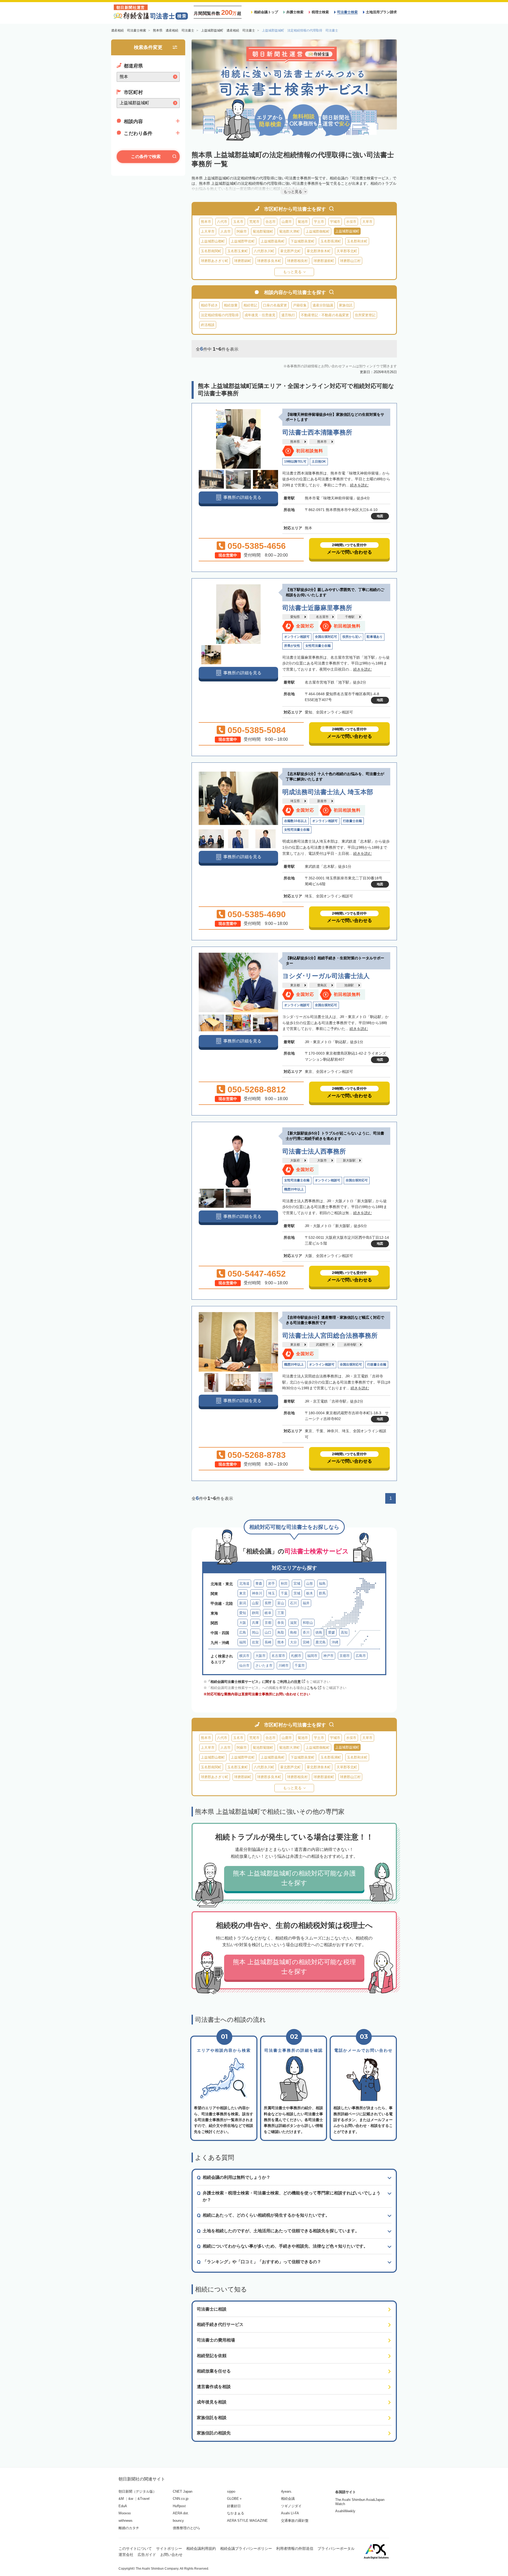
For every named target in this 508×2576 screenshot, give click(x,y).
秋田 (284, 1583)
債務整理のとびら (187, 2528)
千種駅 (350, 617)
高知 (344, 1632)
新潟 (243, 1603)
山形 (310, 1583)
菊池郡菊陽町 (263, 231)
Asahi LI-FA (290, 2513)
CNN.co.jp (181, 2499)
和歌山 (308, 1623)
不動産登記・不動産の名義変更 (325, 315)
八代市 (222, 222)
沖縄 (335, 1642)
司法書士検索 (347, 12)
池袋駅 (349, 985)
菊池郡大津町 (289, 231)
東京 (243, 1593)
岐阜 (268, 1613)
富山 (281, 1603)
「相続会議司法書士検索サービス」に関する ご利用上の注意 (254, 1682)
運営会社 (126, 2555)
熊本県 (295, 442)
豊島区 (322, 985)
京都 (268, 1623)
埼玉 (271, 1593)
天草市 (367, 222)
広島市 (361, 1656)
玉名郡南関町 (211, 251)
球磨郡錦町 (243, 261)
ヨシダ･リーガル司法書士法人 (326, 976)
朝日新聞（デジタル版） (137, 2491)
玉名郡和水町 (357, 241)
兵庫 (255, 1623)
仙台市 (244, 1666)
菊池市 (303, 222)
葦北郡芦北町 (291, 251)
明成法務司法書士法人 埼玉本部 (328, 792)
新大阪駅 (349, 1160)
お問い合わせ (171, 2555)
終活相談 (208, 325)
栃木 (310, 1593)
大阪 (243, 1623)
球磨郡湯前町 (324, 261)
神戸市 (328, 1656)
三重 (281, 1613)
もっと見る (292, 272)
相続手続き (209, 305)
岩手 (271, 1583)
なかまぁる (236, 2513)
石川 (293, 1603)
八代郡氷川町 (264, 251)
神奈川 (257, 1593)
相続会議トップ (266, 12)
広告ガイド (147, 2555)
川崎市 (284, 1666)
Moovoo (125, 2513)
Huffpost (179, 2506)
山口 (268, 1632)
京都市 (345, 1656)
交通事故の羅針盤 (295, 2521)
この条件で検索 (146, 157)
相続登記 (250, 305)
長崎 (268, 1642)
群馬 (322, 1593)
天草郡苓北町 (347, 251)
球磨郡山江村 (350, 261)
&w (131, 2499)
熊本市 (206, 222)
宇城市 (335, 222)
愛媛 (332, 1632)
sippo (231, 2491)
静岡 (255, 1613)
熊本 (281, 1642)
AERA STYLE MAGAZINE (247, 2521)
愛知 (243, 1613)
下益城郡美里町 (303, 241)
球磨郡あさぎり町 (215, 261)
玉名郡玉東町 (238, 251)
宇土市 (319, 222)
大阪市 (322, 1160)
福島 (322, 1583)
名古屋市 (322, 617)
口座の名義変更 (275, 305)
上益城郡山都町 (213, 241)
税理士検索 (320, 12)
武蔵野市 (322, 1345)
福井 (306, 1603)
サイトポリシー (169, 2548)
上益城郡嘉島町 (273, 241)
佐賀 (255, 1642)
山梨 (255, 1603)
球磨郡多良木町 (269, 261)
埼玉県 (295, 801)
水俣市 (351, 222)
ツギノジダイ (291, 2506)
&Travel (144, 2499)
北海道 (244, 1583)
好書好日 (234, 2506)
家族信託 (346, 305)
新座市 (322, 801)
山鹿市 (287, 222)
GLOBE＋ (235, 2499)
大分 (293, 1642)
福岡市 (312, 1656)
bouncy (178, 2521)
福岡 (243, 1642)
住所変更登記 (365, 315)
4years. (287, 2491)
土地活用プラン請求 (381, 12)
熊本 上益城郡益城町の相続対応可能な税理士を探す (294, 1967)
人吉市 (226, 231)
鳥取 (281, 1632)
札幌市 (296, 1656)
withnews (126, 2521)
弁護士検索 (295, 12)
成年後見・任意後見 (260, 315)
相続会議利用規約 (201, 2548)
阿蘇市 (242, 231)
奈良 (281, 1623)
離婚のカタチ (129, 2528)
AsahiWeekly (345, 2511)
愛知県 (295, 617)
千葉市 (300, 1666)
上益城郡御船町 (318, 231)
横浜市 (244, 1656)
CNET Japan (183, 2491)
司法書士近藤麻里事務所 (317, 608)
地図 (380, 516)
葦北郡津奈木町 (319, 251)
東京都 (295, 985)
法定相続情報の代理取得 (220, 315)
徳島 (319, 1632)
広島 (243, 1632)
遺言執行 (288, 315)
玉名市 (238, 222)
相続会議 (288, 2499)
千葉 (284, 1593)
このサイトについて (135, 2548)
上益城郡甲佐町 (243, 241)
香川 (306, 1632)
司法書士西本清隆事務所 (317, 432)
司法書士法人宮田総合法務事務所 (330, 1336)
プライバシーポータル (336, 2548)
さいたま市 (264, 1666)
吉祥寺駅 (350, 1345)
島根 (293, 1632)
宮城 (297, 1583)
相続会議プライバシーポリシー (246, 2548)
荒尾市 (254, 222)
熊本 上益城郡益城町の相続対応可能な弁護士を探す (294, 1878)
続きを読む (359, 485)
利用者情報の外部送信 (295, 2548)
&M (121, 2499)
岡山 (255, 1632)
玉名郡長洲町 (331, 241)
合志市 (271, 222)
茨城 (297, 1593)
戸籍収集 (300, 305)
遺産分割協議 (323, 305)
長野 (268, 1603)
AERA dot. (181, 2513)
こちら (312, 1688)
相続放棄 (231, 305)
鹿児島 (321, 1642)
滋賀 (293, 1623)
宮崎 (306, 1642)
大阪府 (295, 1160)
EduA (123, 2506)
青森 (259, 1583)
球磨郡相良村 (297, 261)
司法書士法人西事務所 (314, 1151)
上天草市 (208, 231)
